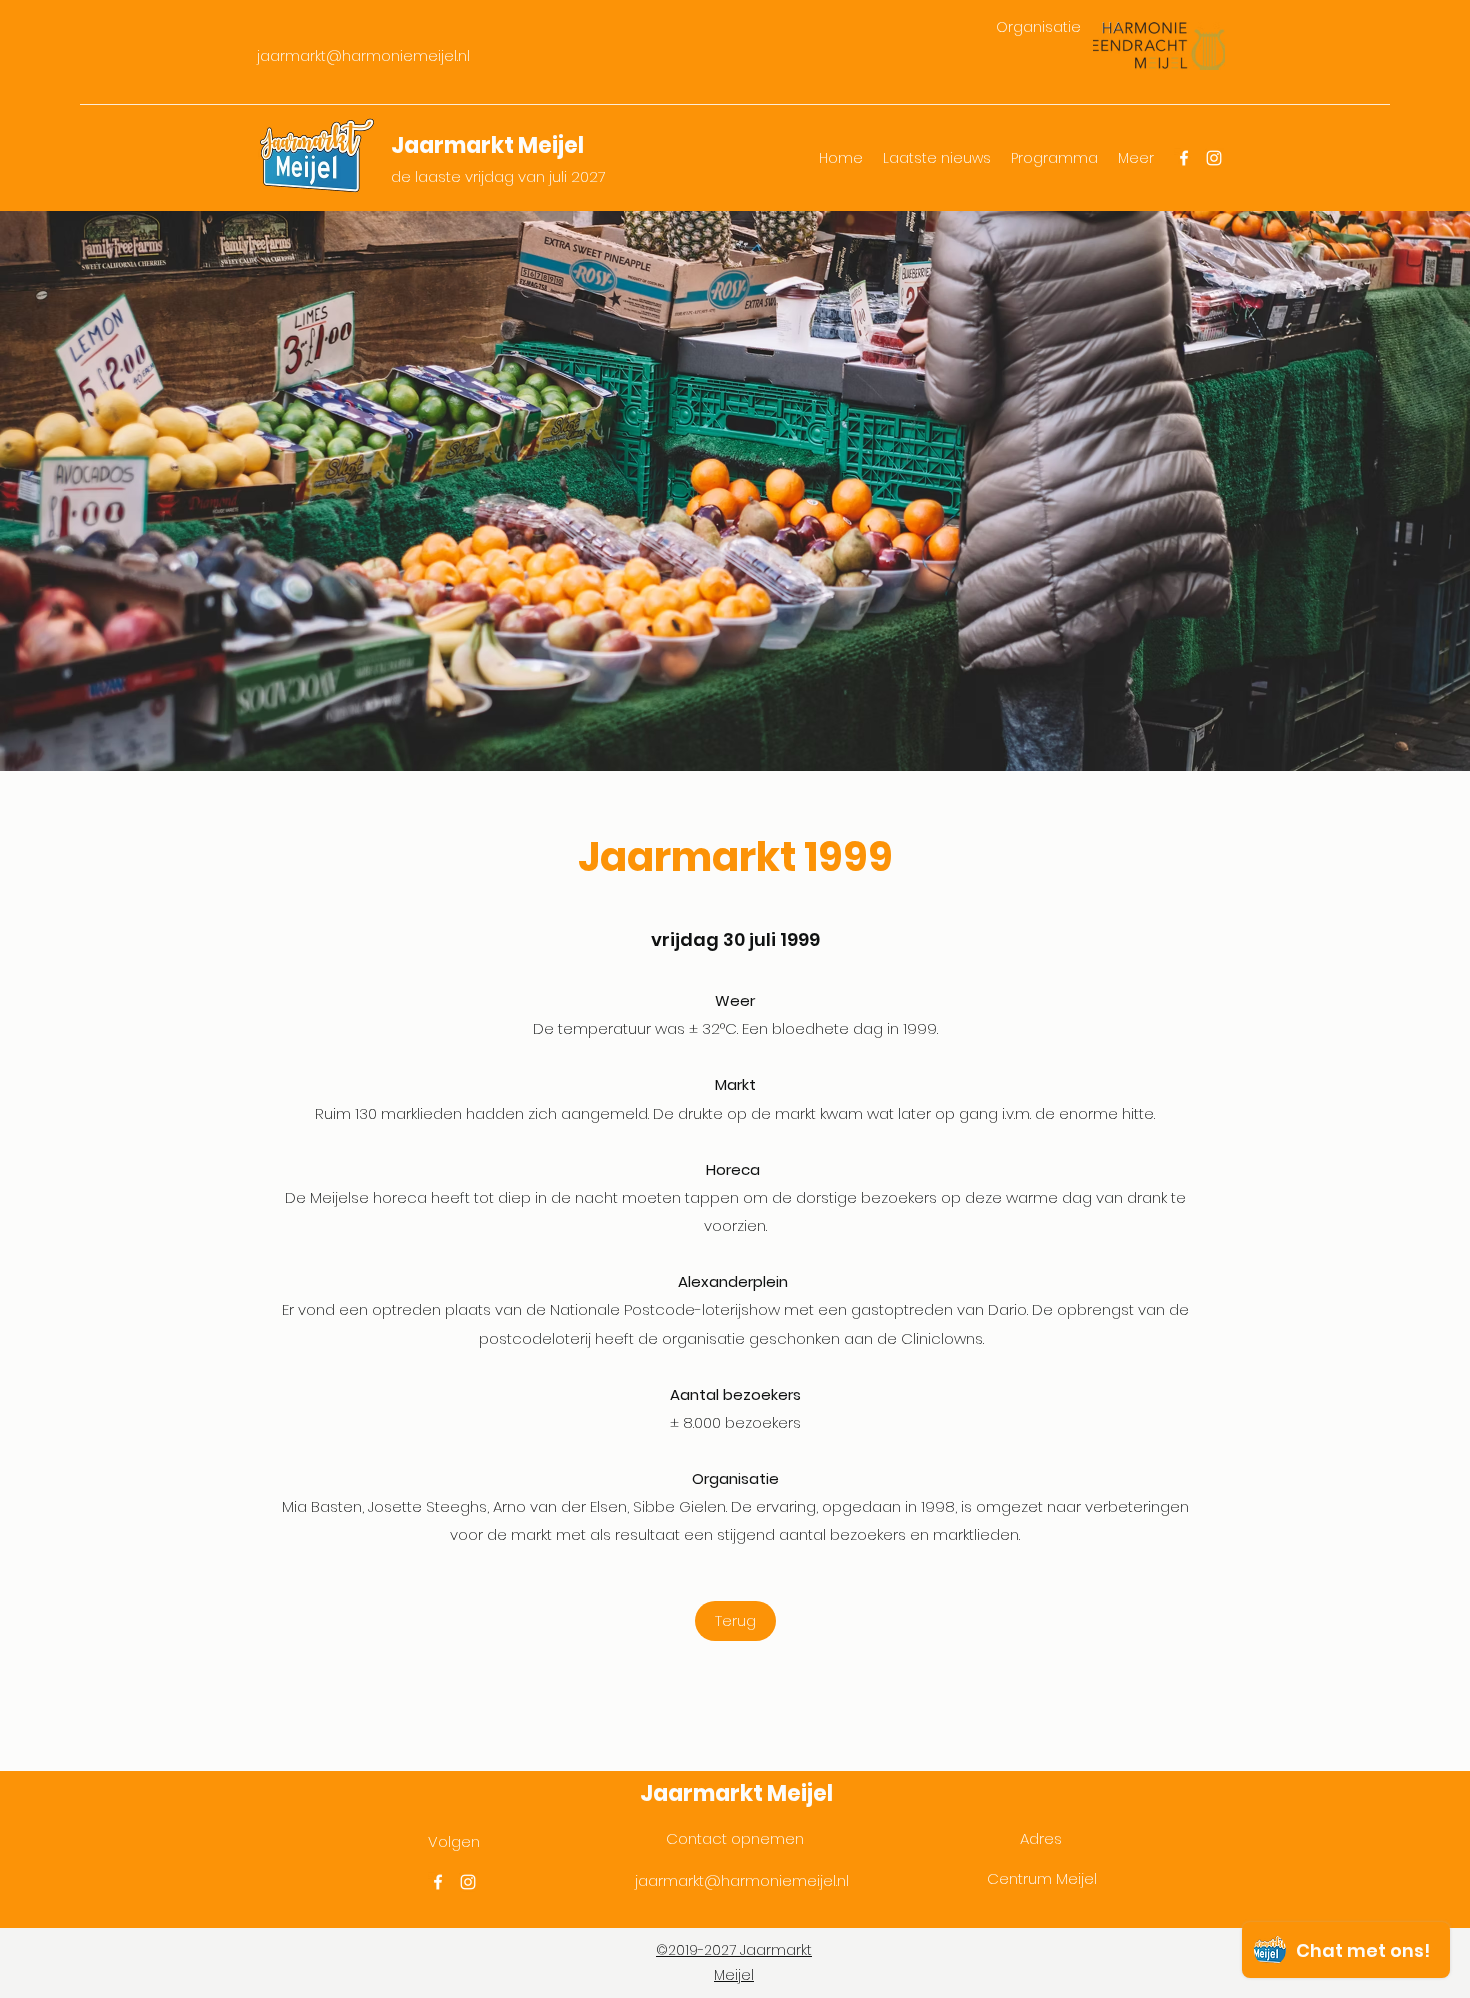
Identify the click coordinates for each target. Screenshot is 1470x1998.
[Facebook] (1184, 158)
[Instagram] (1214, 158)
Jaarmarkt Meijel (487, 145)
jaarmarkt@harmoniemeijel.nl (363, 56)
